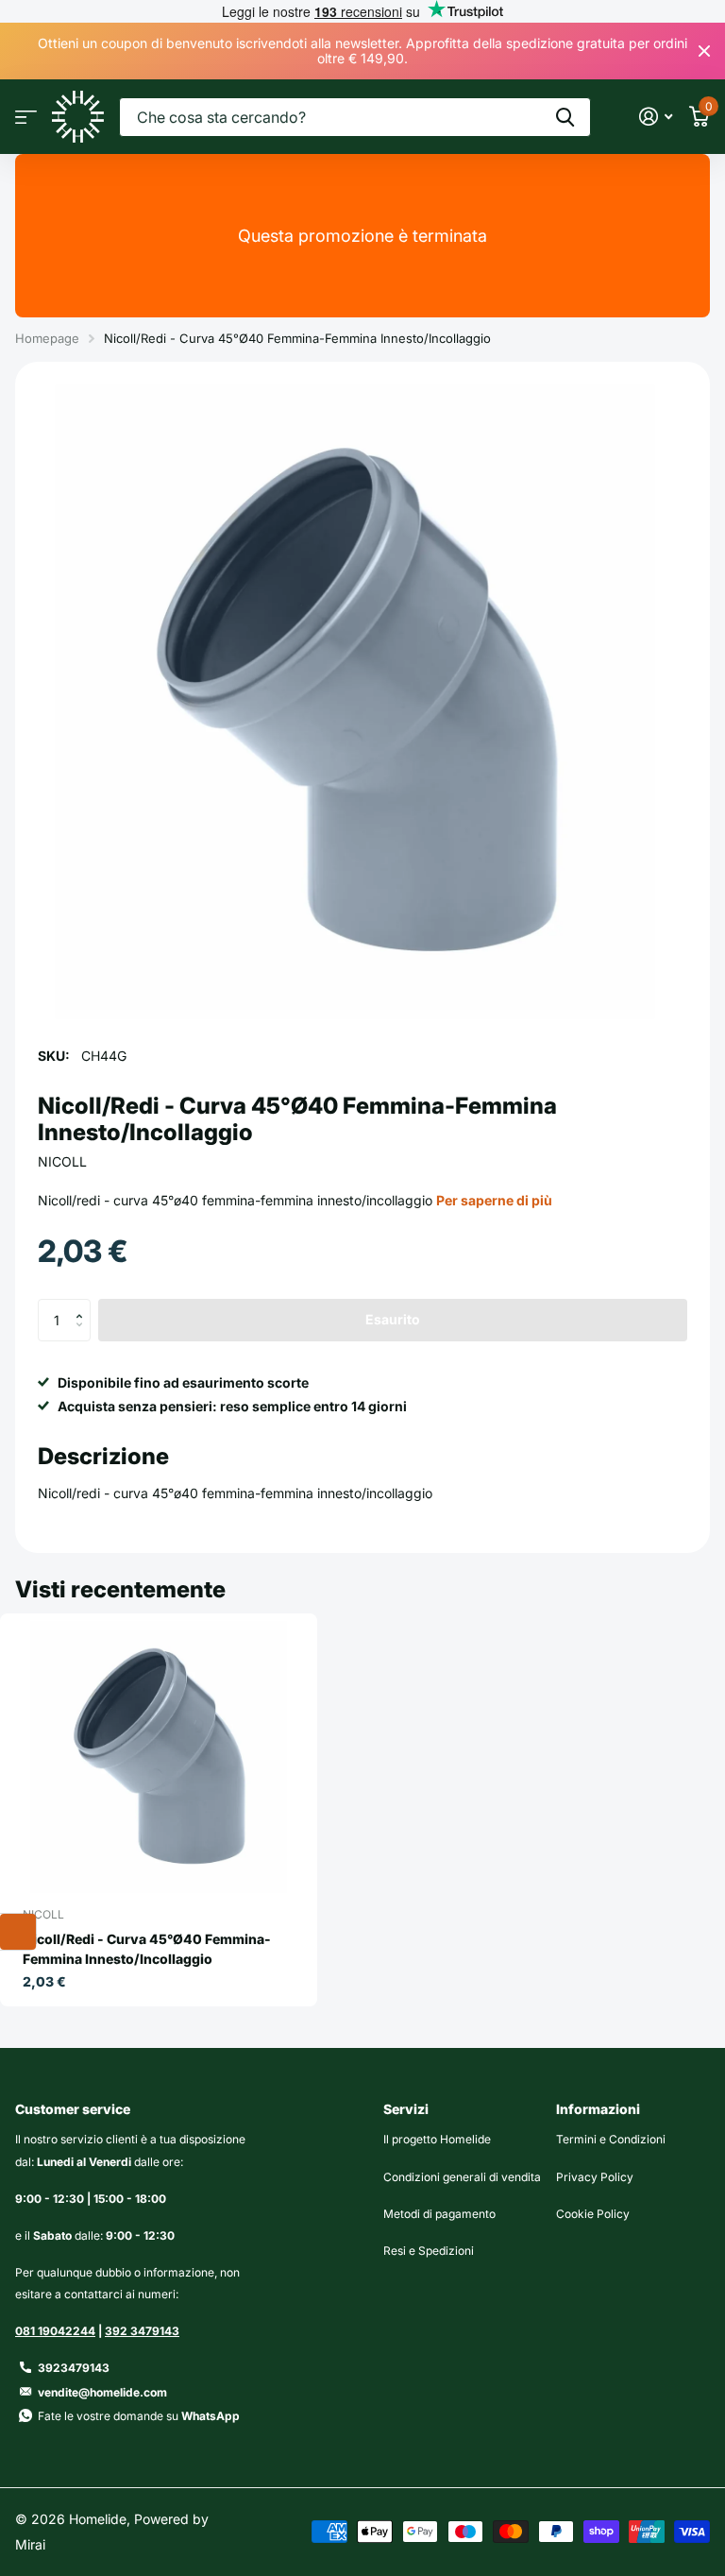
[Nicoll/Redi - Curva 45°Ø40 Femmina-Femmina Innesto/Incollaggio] (159, 1757)
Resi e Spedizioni (429, 2251)
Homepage (47, 338)
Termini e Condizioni (611, 2139)
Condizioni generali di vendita (462, 2177)
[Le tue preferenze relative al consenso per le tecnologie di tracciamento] (18, 1932)
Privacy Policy (595, 2177)
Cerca (565, 117)
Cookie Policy (593, 2214)
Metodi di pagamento (439, 2214)
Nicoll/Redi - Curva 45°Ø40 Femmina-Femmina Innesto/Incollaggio (147, 1949)
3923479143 (74, 2368)
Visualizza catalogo (26, 117)
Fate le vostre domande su (139, 2416)
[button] (84, 1305)
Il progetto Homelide (437, 2139)
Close (704, 51)
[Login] (656, 117)
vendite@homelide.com (102, 2392)
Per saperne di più (494, 1200)
